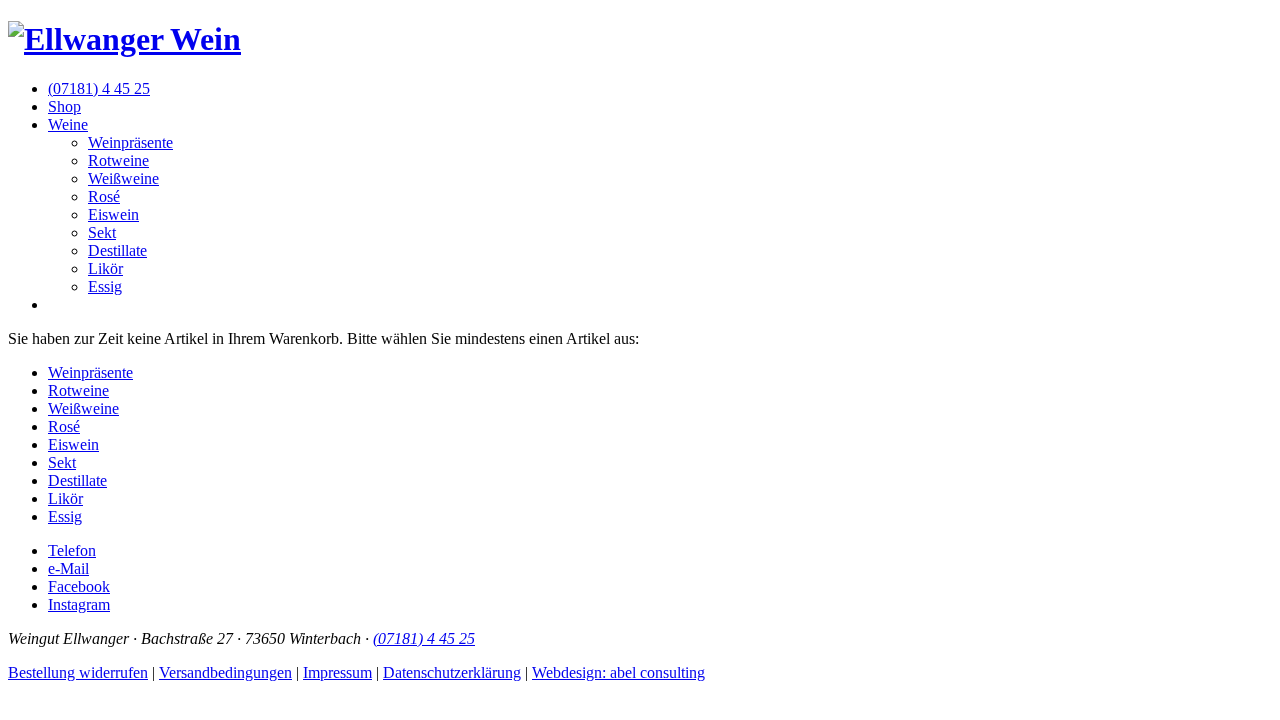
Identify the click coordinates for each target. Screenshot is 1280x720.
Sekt (102, 232)
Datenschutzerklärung (452, 672)
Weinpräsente (130, 142)
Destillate (117, 250)
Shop (64, 106)
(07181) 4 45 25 (99, 88)
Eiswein (113, 214)
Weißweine (123, 178)
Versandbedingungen (225, 672)
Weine (68, 124)
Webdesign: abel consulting (618, 672)
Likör (105, 268)
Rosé (104, 196)
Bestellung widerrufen (78, 672)
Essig (105, 286)
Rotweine (118, 160)
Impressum (337, 672)
